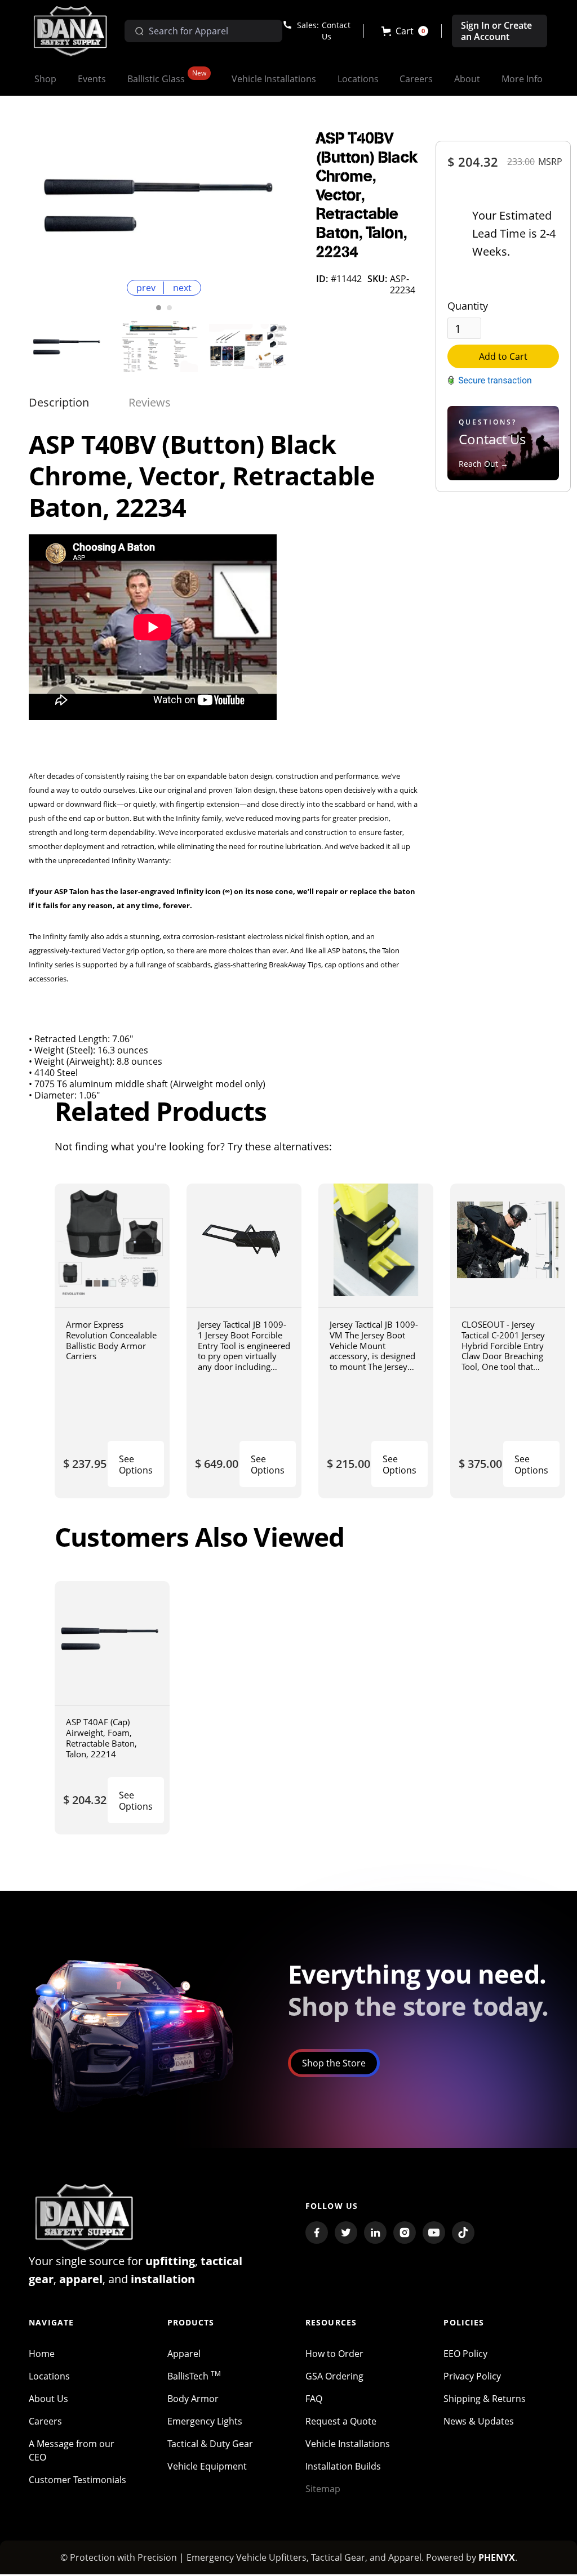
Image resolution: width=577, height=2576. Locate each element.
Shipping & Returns (485, 2399)
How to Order (334, 2354)
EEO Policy (465, 2354)
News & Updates (479, 2421)
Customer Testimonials (77, 2480)
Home (42, 2354)
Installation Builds (343, 2466)
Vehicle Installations (348, 2444)
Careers (45, 2421)
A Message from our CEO (72, 2450)
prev (146, 288)
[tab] (59, 403)
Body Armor (193, 2399)
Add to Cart (503, 356)
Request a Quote (341, 2421)
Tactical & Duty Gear (210, 2444)
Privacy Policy (472, 2376)
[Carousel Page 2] (169, 308)
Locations (49, 2376)
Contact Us (336, 31)
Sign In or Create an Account (496, 31)
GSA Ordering (334, 2376)
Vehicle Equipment (207, 2466)
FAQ (314, 2399)
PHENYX (497, 2557)
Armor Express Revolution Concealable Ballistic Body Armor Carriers (111, 1340)
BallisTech (194, 2376)
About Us (48, 2399)
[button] (405, 31)
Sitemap (323, 2489)
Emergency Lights (205, 2421)
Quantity (468, 306)
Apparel (184, 2354)
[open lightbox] (164, 202)
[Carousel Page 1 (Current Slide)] (159, 308)
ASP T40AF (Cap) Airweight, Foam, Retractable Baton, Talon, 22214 (101, 1738)
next (182, 288)
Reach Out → (483, 464)
